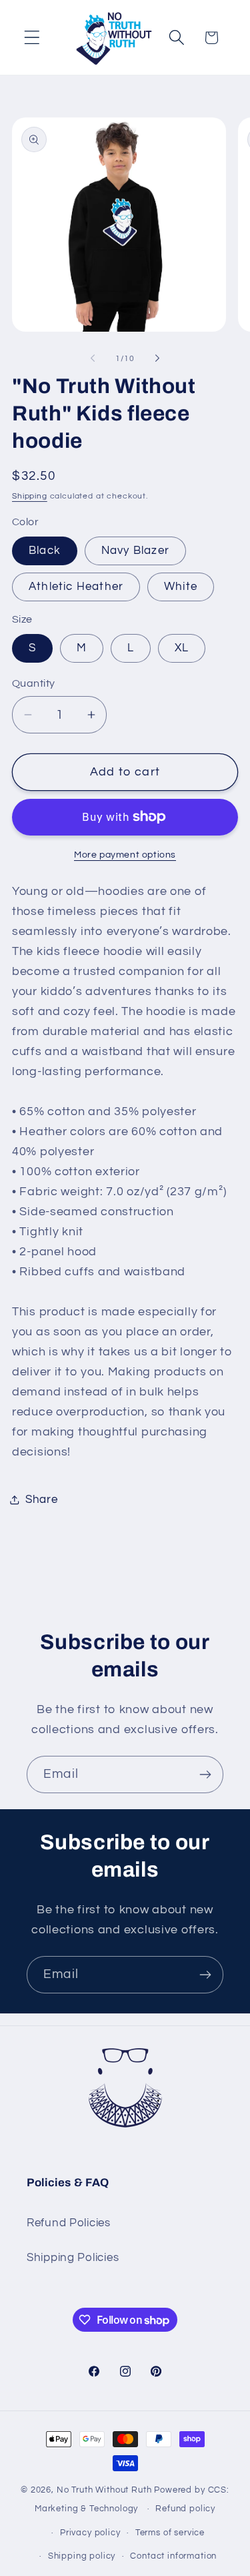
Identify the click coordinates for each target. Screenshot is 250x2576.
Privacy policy (90, 2533)
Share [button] (42, 1500)
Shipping (30, 496)
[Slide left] (93, 358)
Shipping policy (82, 2556)
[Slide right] (157, 358)
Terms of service (170, 2533)
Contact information (173, 2556)
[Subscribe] (205, 1775)
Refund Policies (69, 2223)
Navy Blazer (135, 551)
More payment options (125, 855)
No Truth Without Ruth (104, 2490)
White (181, 587)
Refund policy (185, 2509)
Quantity (34, 683)
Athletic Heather (76, 587)
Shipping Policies (73, 2258)
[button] (32, 38)
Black (45, 551)
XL (182, 648)
